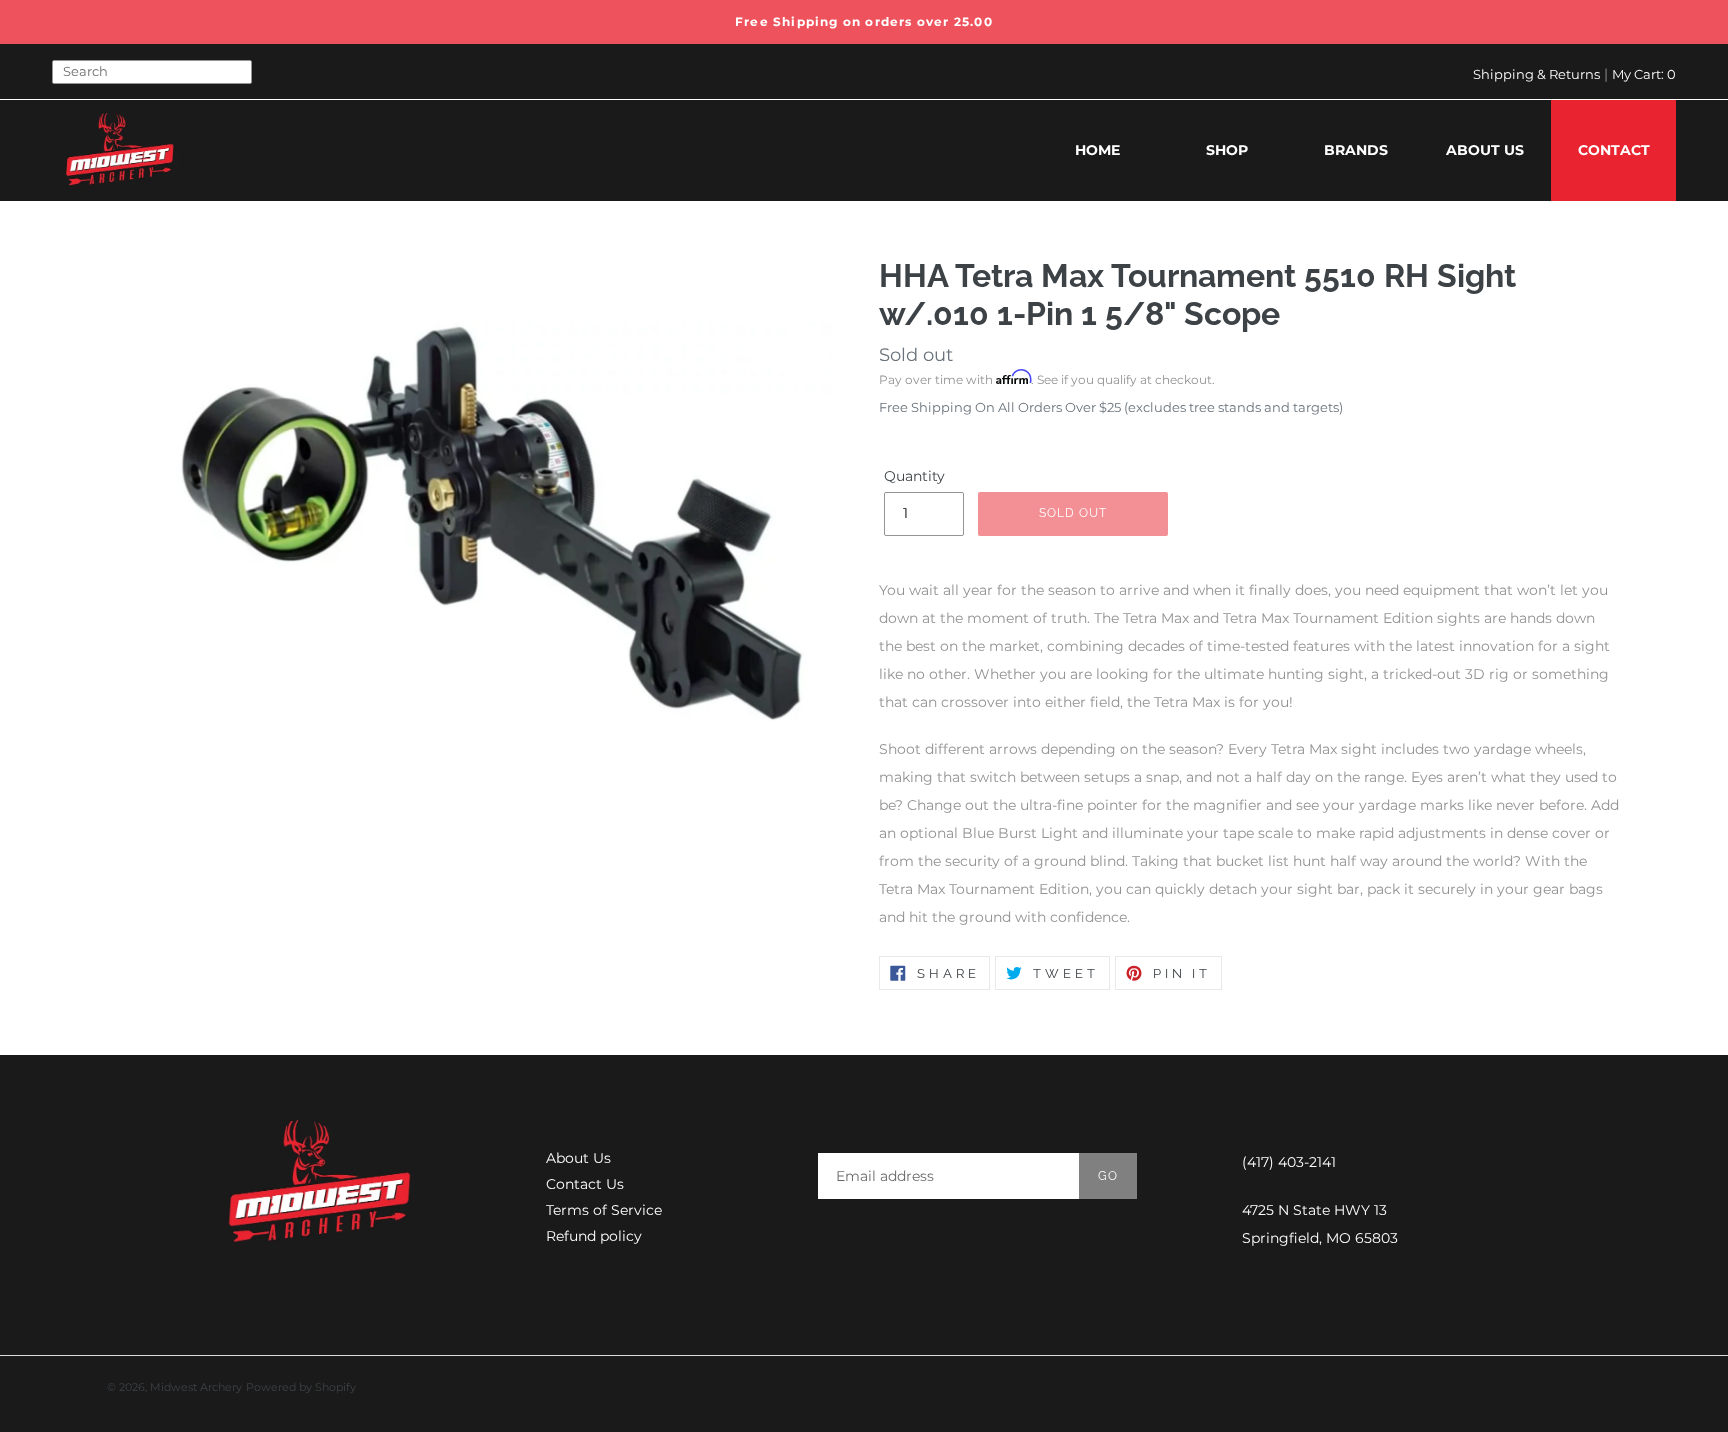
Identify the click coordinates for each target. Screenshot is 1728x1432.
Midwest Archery (196, 1387)
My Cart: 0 (1644, 74)
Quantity (914, 476)
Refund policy (594, 1236)
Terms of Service (604, 1210)
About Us (578, 1158)
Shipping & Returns (1536, 74)
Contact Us (585, 1184)
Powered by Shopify (301, 1387)
